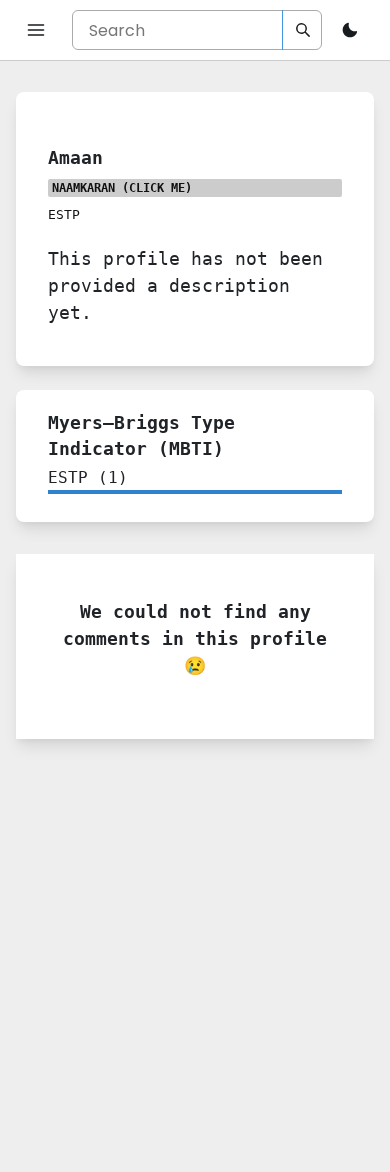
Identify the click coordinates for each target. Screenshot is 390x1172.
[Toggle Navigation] (36, 30)
